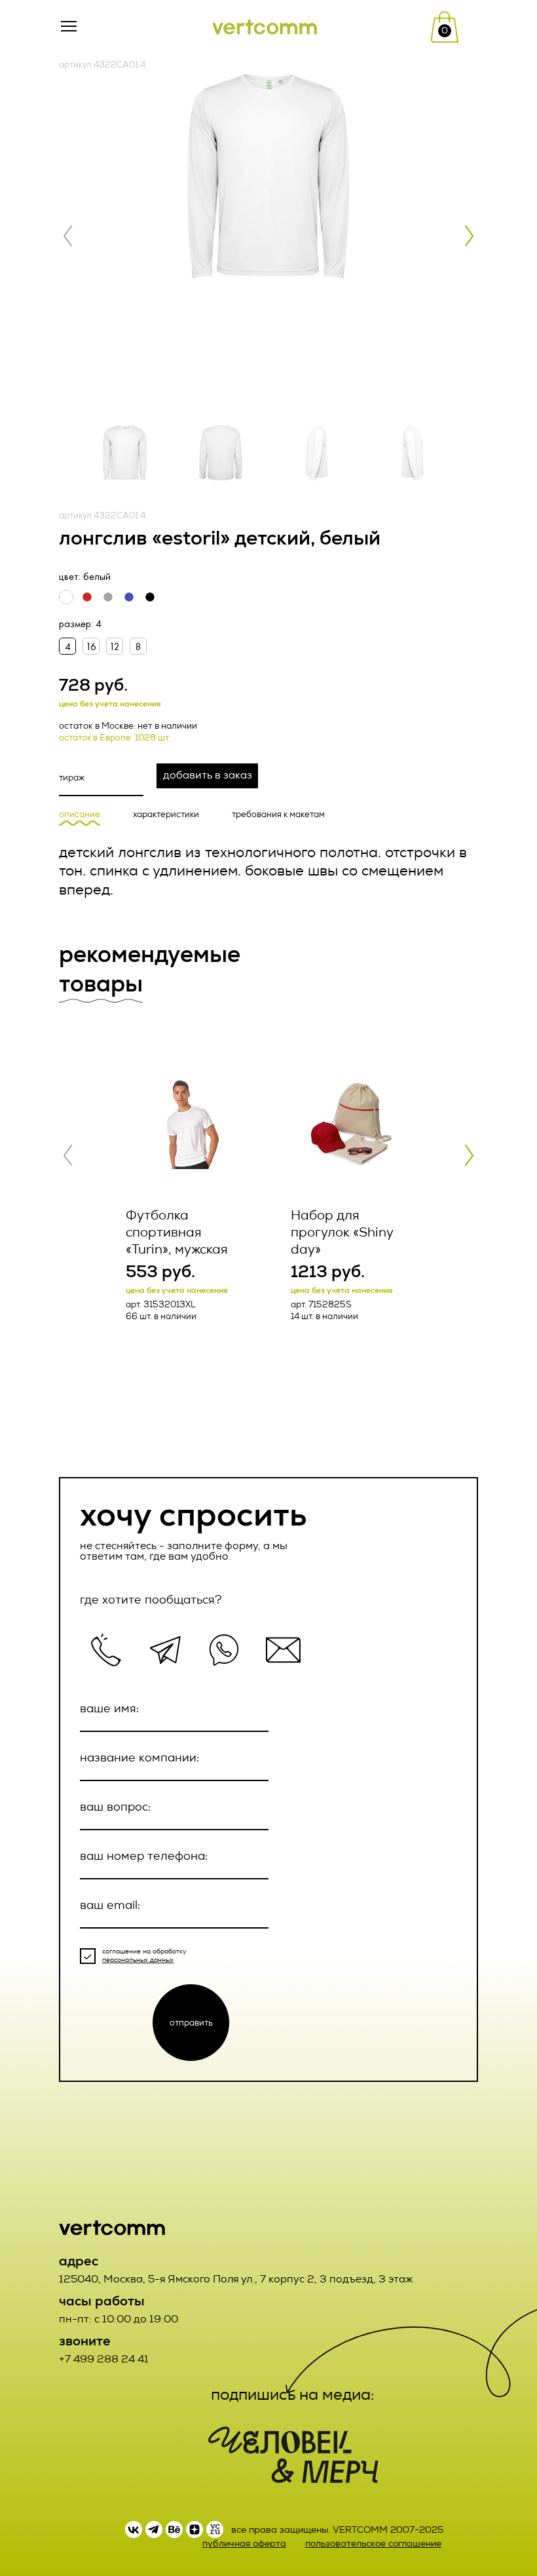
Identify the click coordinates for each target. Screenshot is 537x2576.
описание (80, 815)
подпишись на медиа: (293, 2394)
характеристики (166, 815)
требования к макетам (278, 815)
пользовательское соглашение (373, 2544)
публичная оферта (244, 2544)
